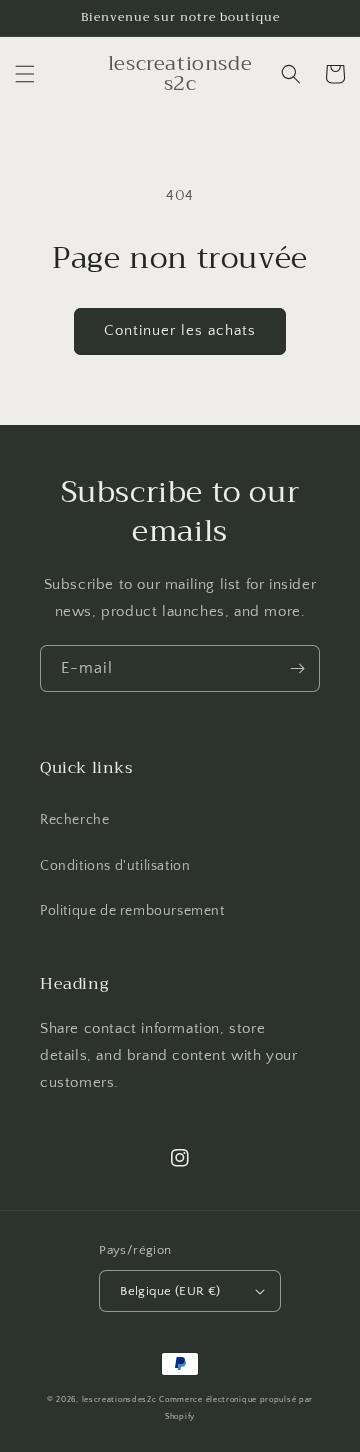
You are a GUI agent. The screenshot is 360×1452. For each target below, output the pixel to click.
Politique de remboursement (132, 911)
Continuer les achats (180, 330)
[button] (25, 74)
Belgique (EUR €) (170, 1291)
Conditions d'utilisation (115, 866)
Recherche (74, 820)
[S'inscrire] (297, 668)
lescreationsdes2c (119, 1399)
